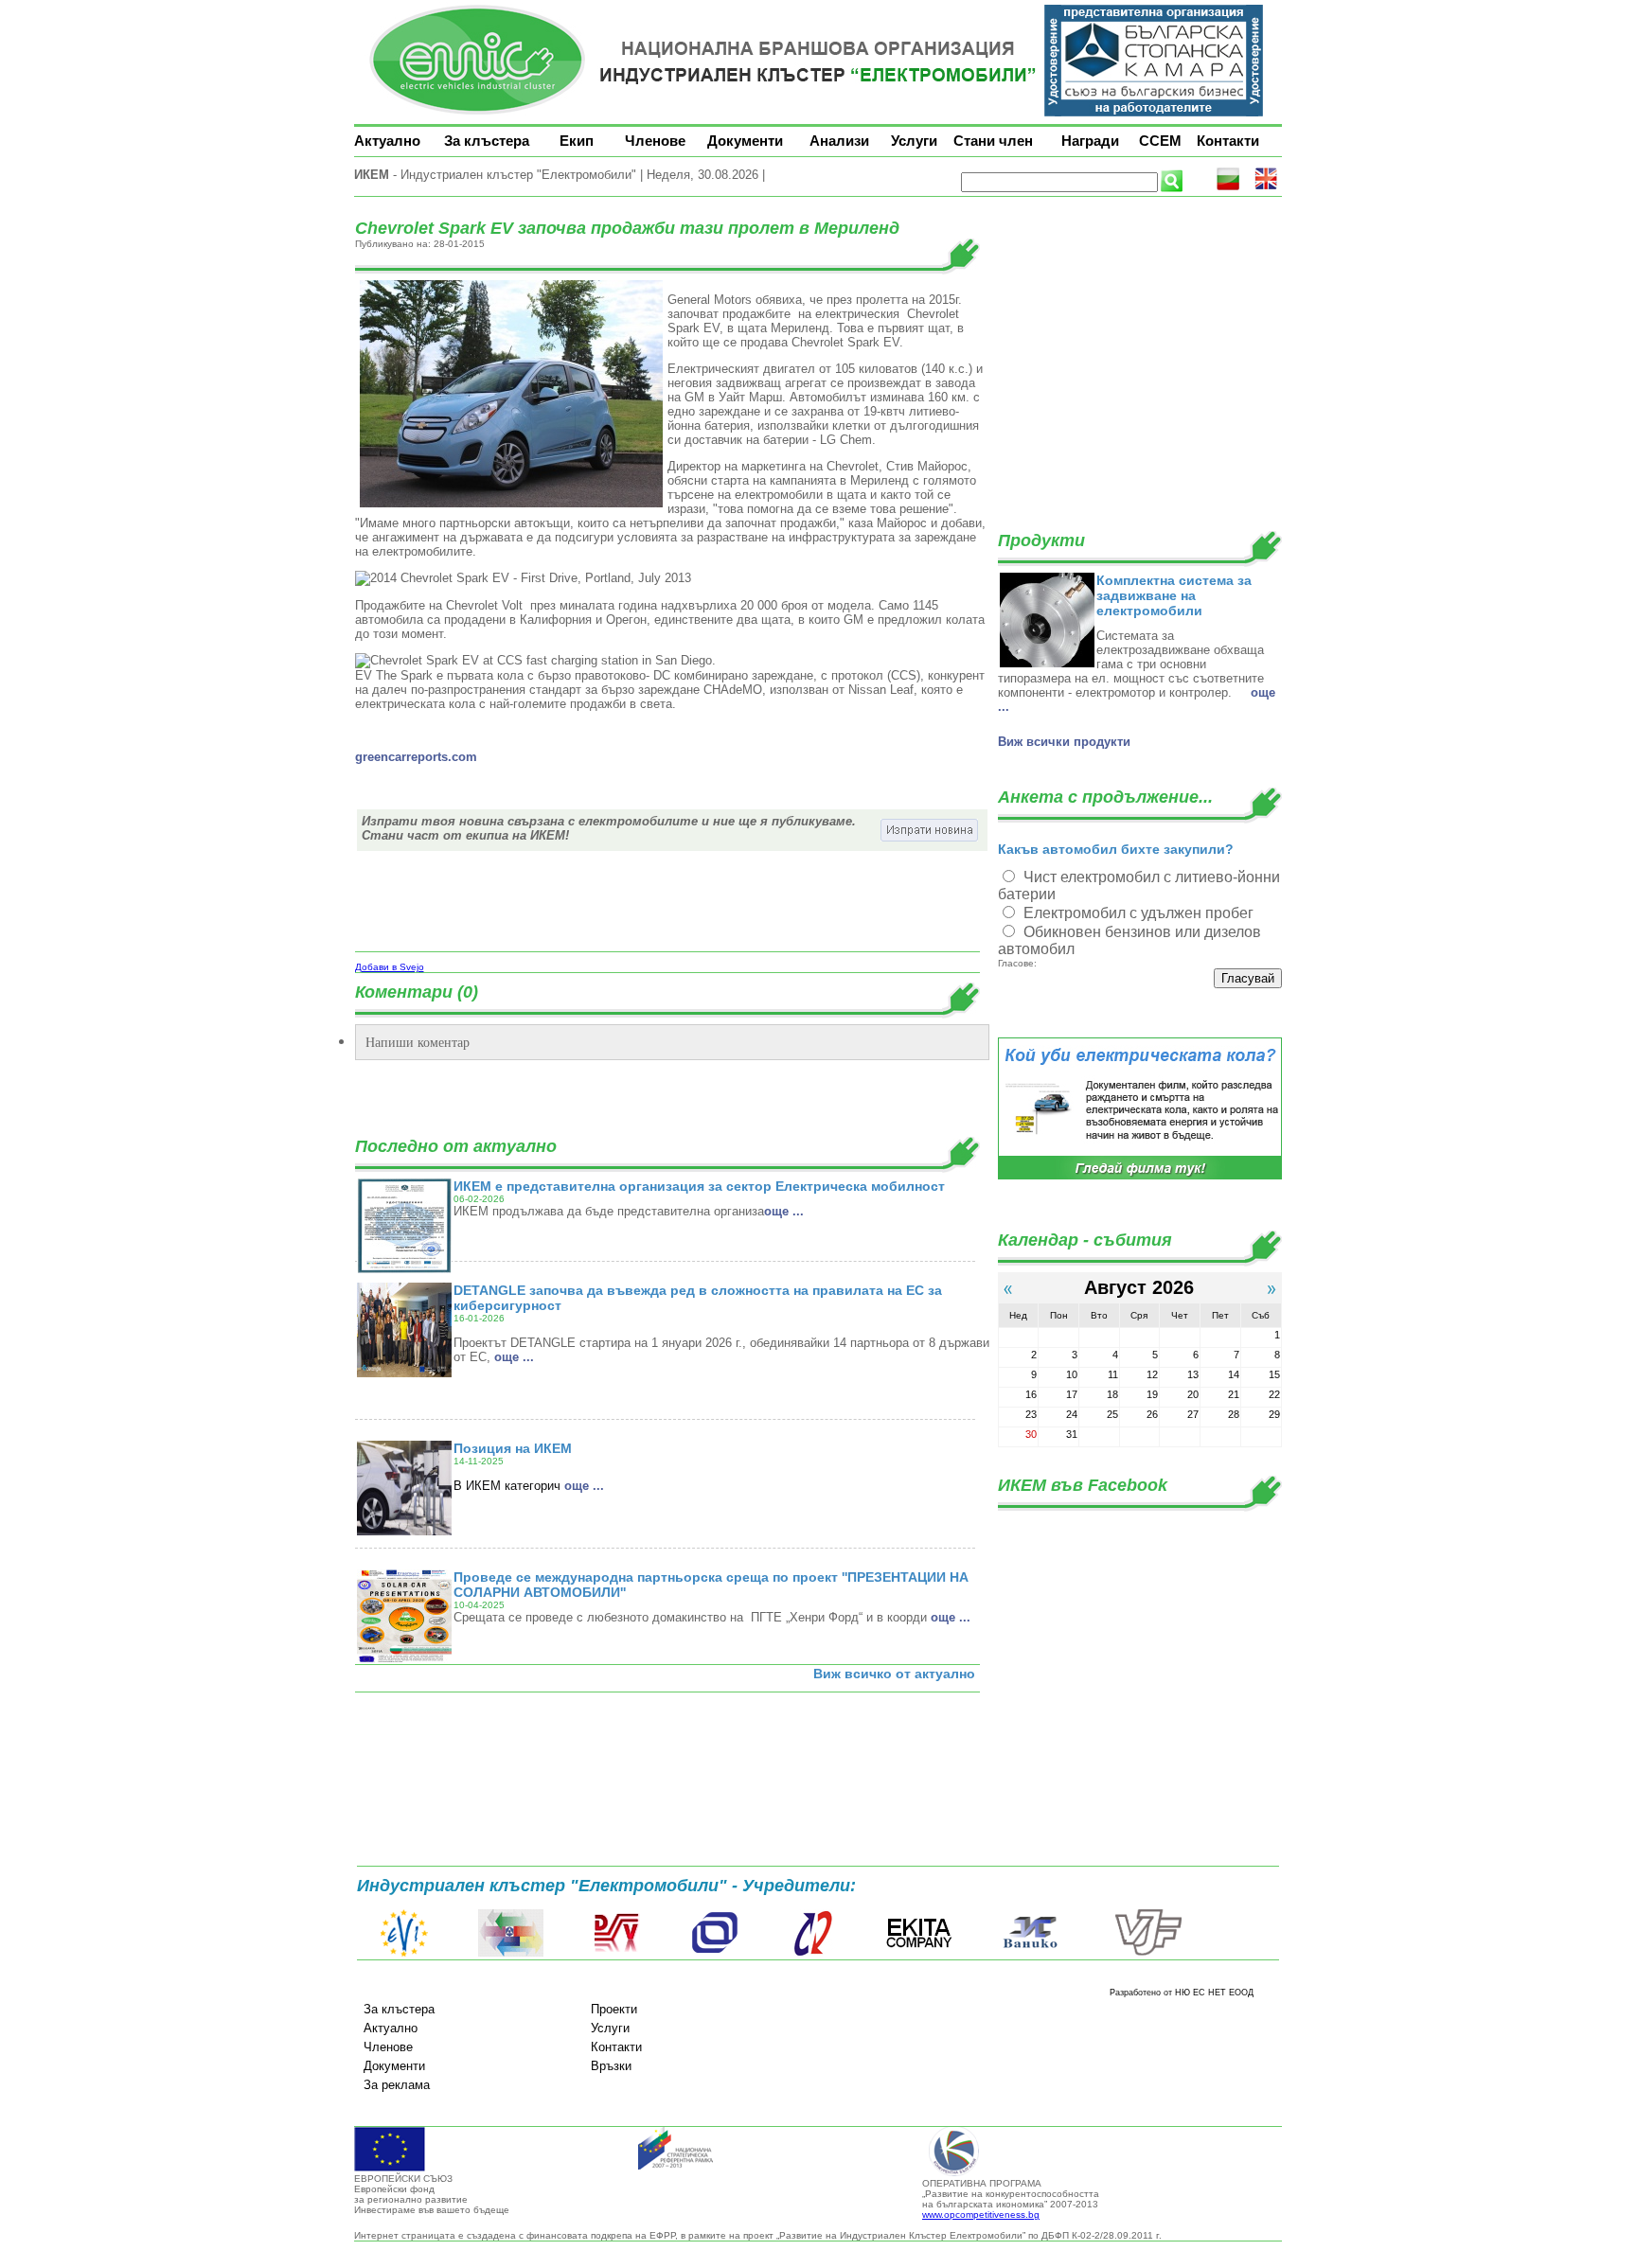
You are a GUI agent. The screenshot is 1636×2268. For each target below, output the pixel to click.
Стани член (993, 141)
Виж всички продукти (1064, 742)
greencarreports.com (416, 757)
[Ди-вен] (617, 1953)
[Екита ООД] (919, 1953)
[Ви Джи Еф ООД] (1147, 1953)
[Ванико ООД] (1031, 1953)
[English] (1266, 187)
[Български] (1228, 187)
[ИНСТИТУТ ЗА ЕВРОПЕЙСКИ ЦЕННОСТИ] (404, 1953)
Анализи (839, 141)
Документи (745, 141)
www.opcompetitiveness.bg (981, 2215)
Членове (655, 141)
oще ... (784, 1211)
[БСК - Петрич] (511, 1953)
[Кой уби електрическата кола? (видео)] (1140, 1176)
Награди (1090, 141)
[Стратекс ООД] (812, 1953)
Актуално (387, 141)
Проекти (614, 2009)
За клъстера (487, 141)
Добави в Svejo (390, 967)
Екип (577, 141)
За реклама (397, 2085)
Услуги (914, 141)
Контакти (1228, 141)
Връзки (611, 2066)
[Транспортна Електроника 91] (715, 1953)
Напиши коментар (418, 1042)
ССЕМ (1160, 141)
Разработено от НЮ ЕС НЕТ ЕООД (1182, 1993)
